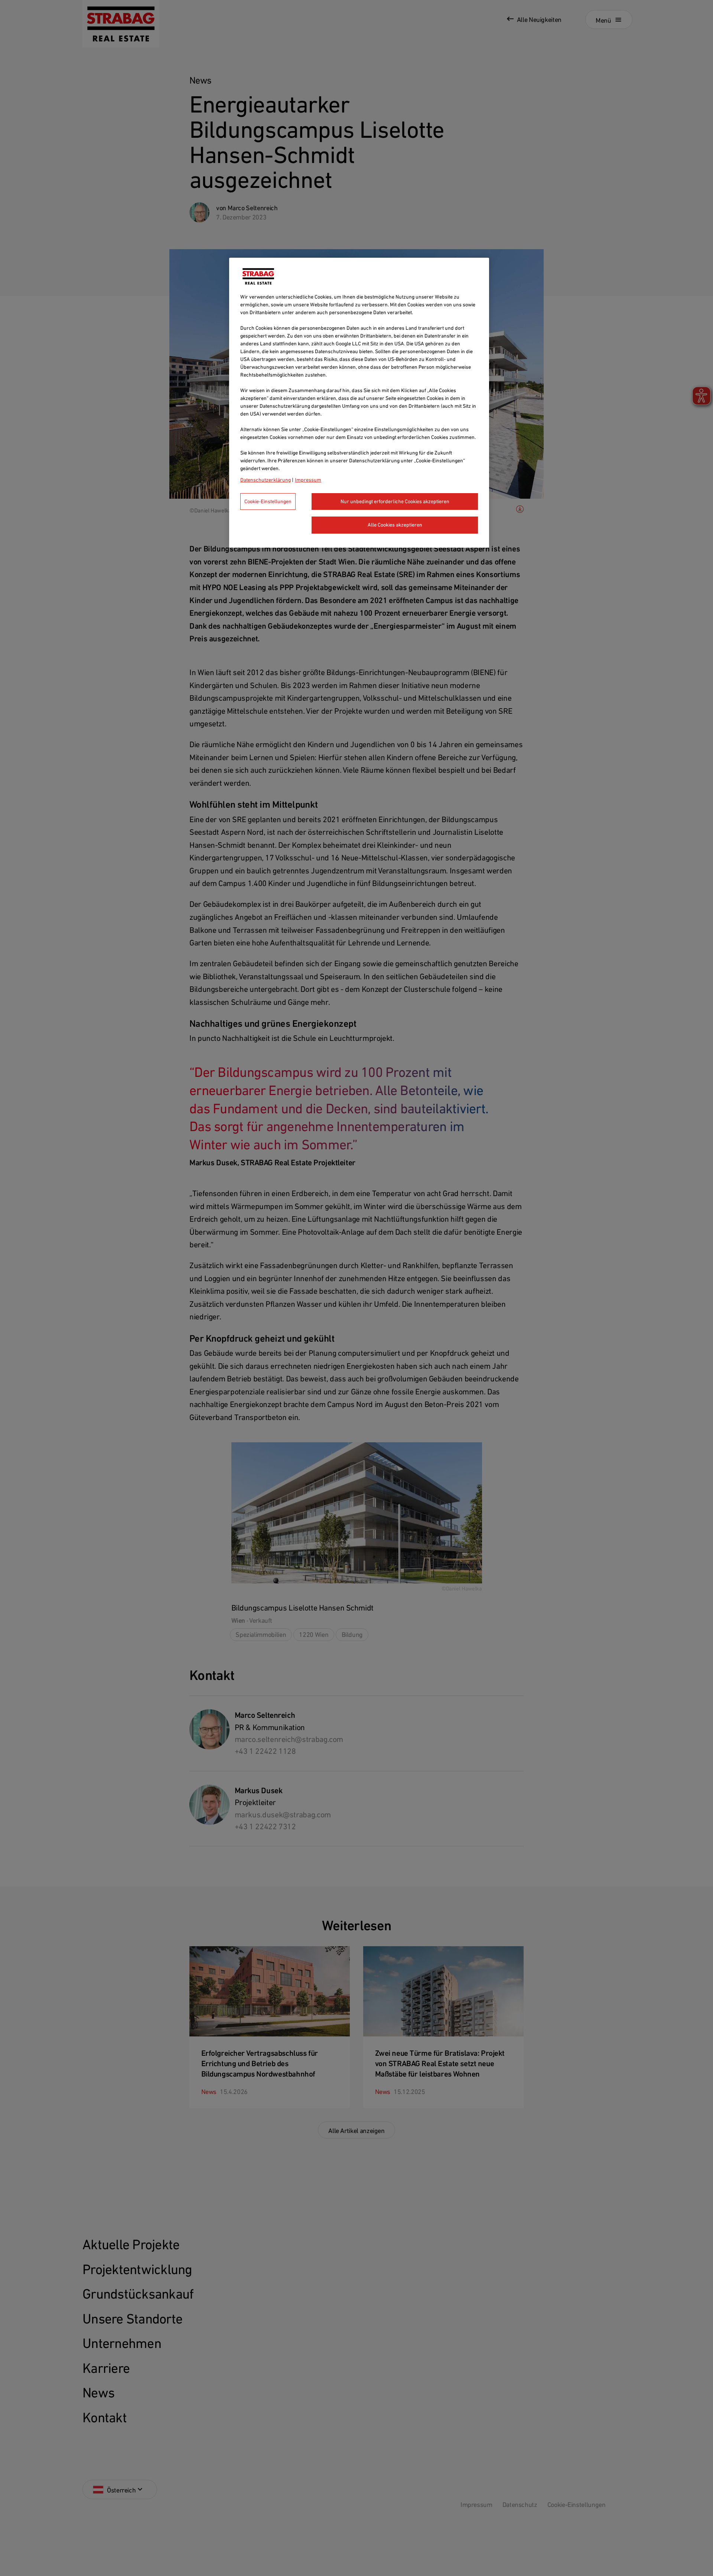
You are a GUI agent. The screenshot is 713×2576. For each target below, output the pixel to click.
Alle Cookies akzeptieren (395, 525)
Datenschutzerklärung (266, 480)
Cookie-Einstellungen (268, 501)
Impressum (308, 480)
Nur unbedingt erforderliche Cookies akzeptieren (395, 501)
